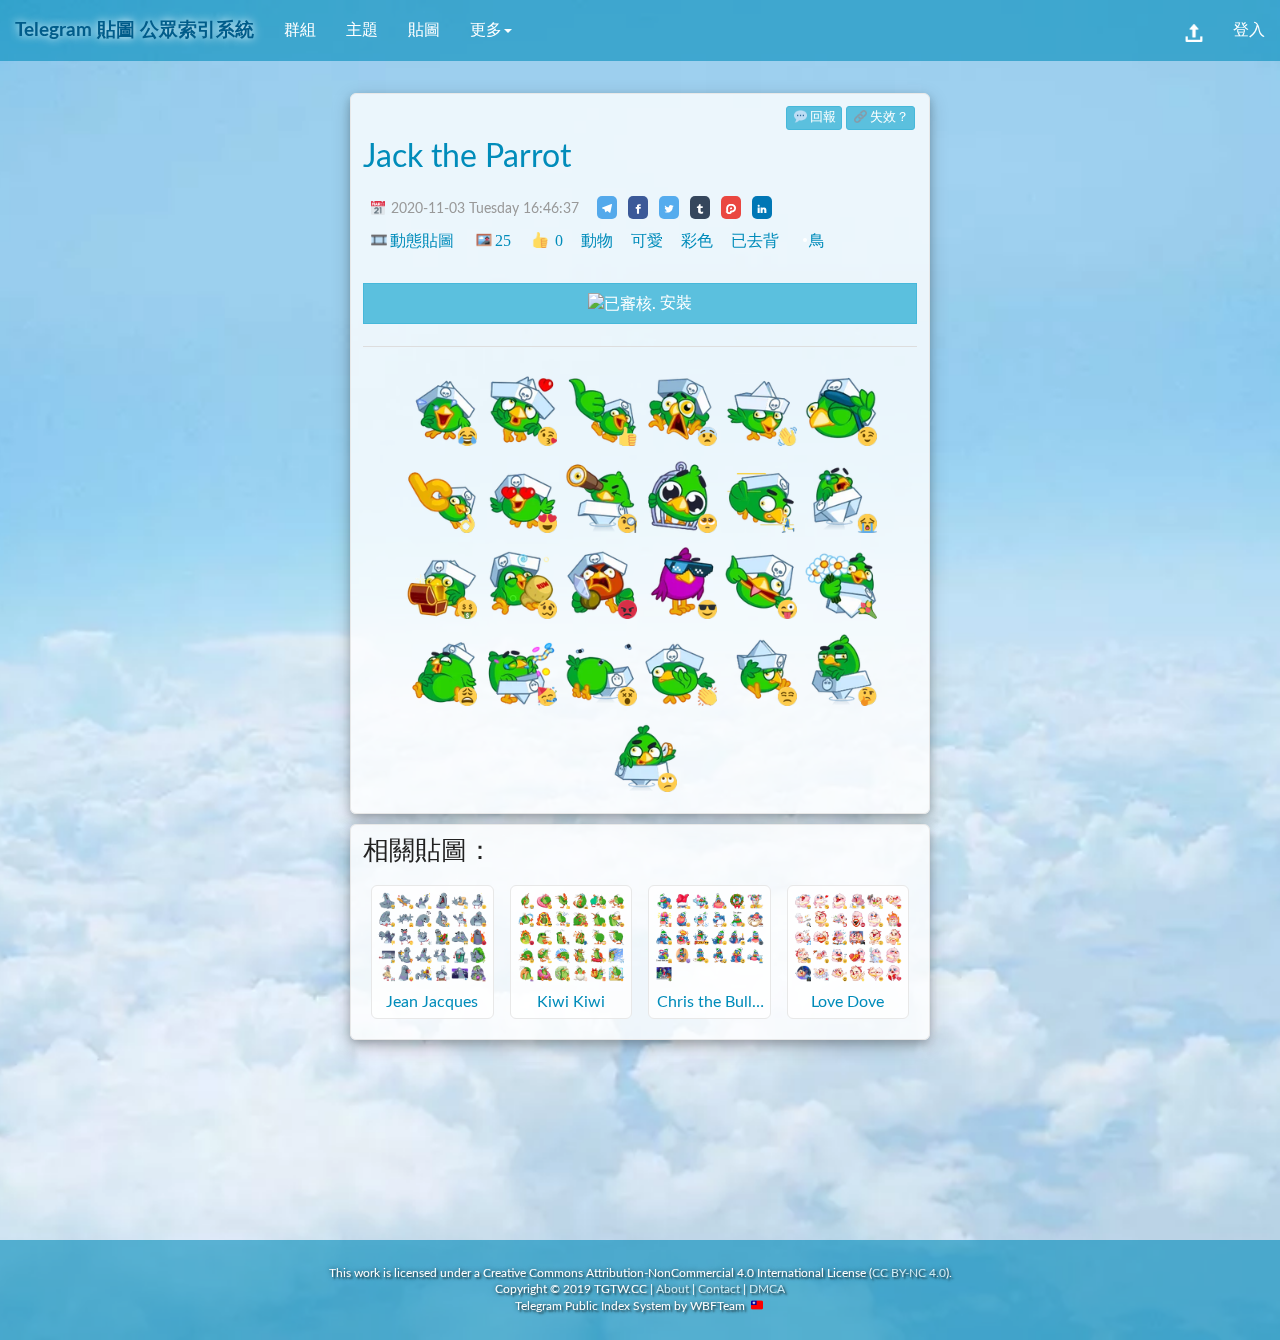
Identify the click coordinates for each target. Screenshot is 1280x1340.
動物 (597, 240)
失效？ (889, 117)
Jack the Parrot (467, 157)
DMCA (767, 1289)
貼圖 (424, 30)
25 (502, 240)
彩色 (697, 240)
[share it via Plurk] (731, 207)
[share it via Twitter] (669, 207)
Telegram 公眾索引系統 (134, 30)
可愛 (647, 240)
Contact (719, 1289)
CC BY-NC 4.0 (909, 1273)
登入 (1249, 30)
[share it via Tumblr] (700, 207)
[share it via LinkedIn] (762, 207)
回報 (823, 117)
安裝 (674, 303)
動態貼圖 (422, 240)
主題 (362, 30)
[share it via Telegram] (607, 207)
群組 (300, 30)
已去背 (755, 240)
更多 (486, 30)
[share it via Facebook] (638, 207)
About (672, 1289)
